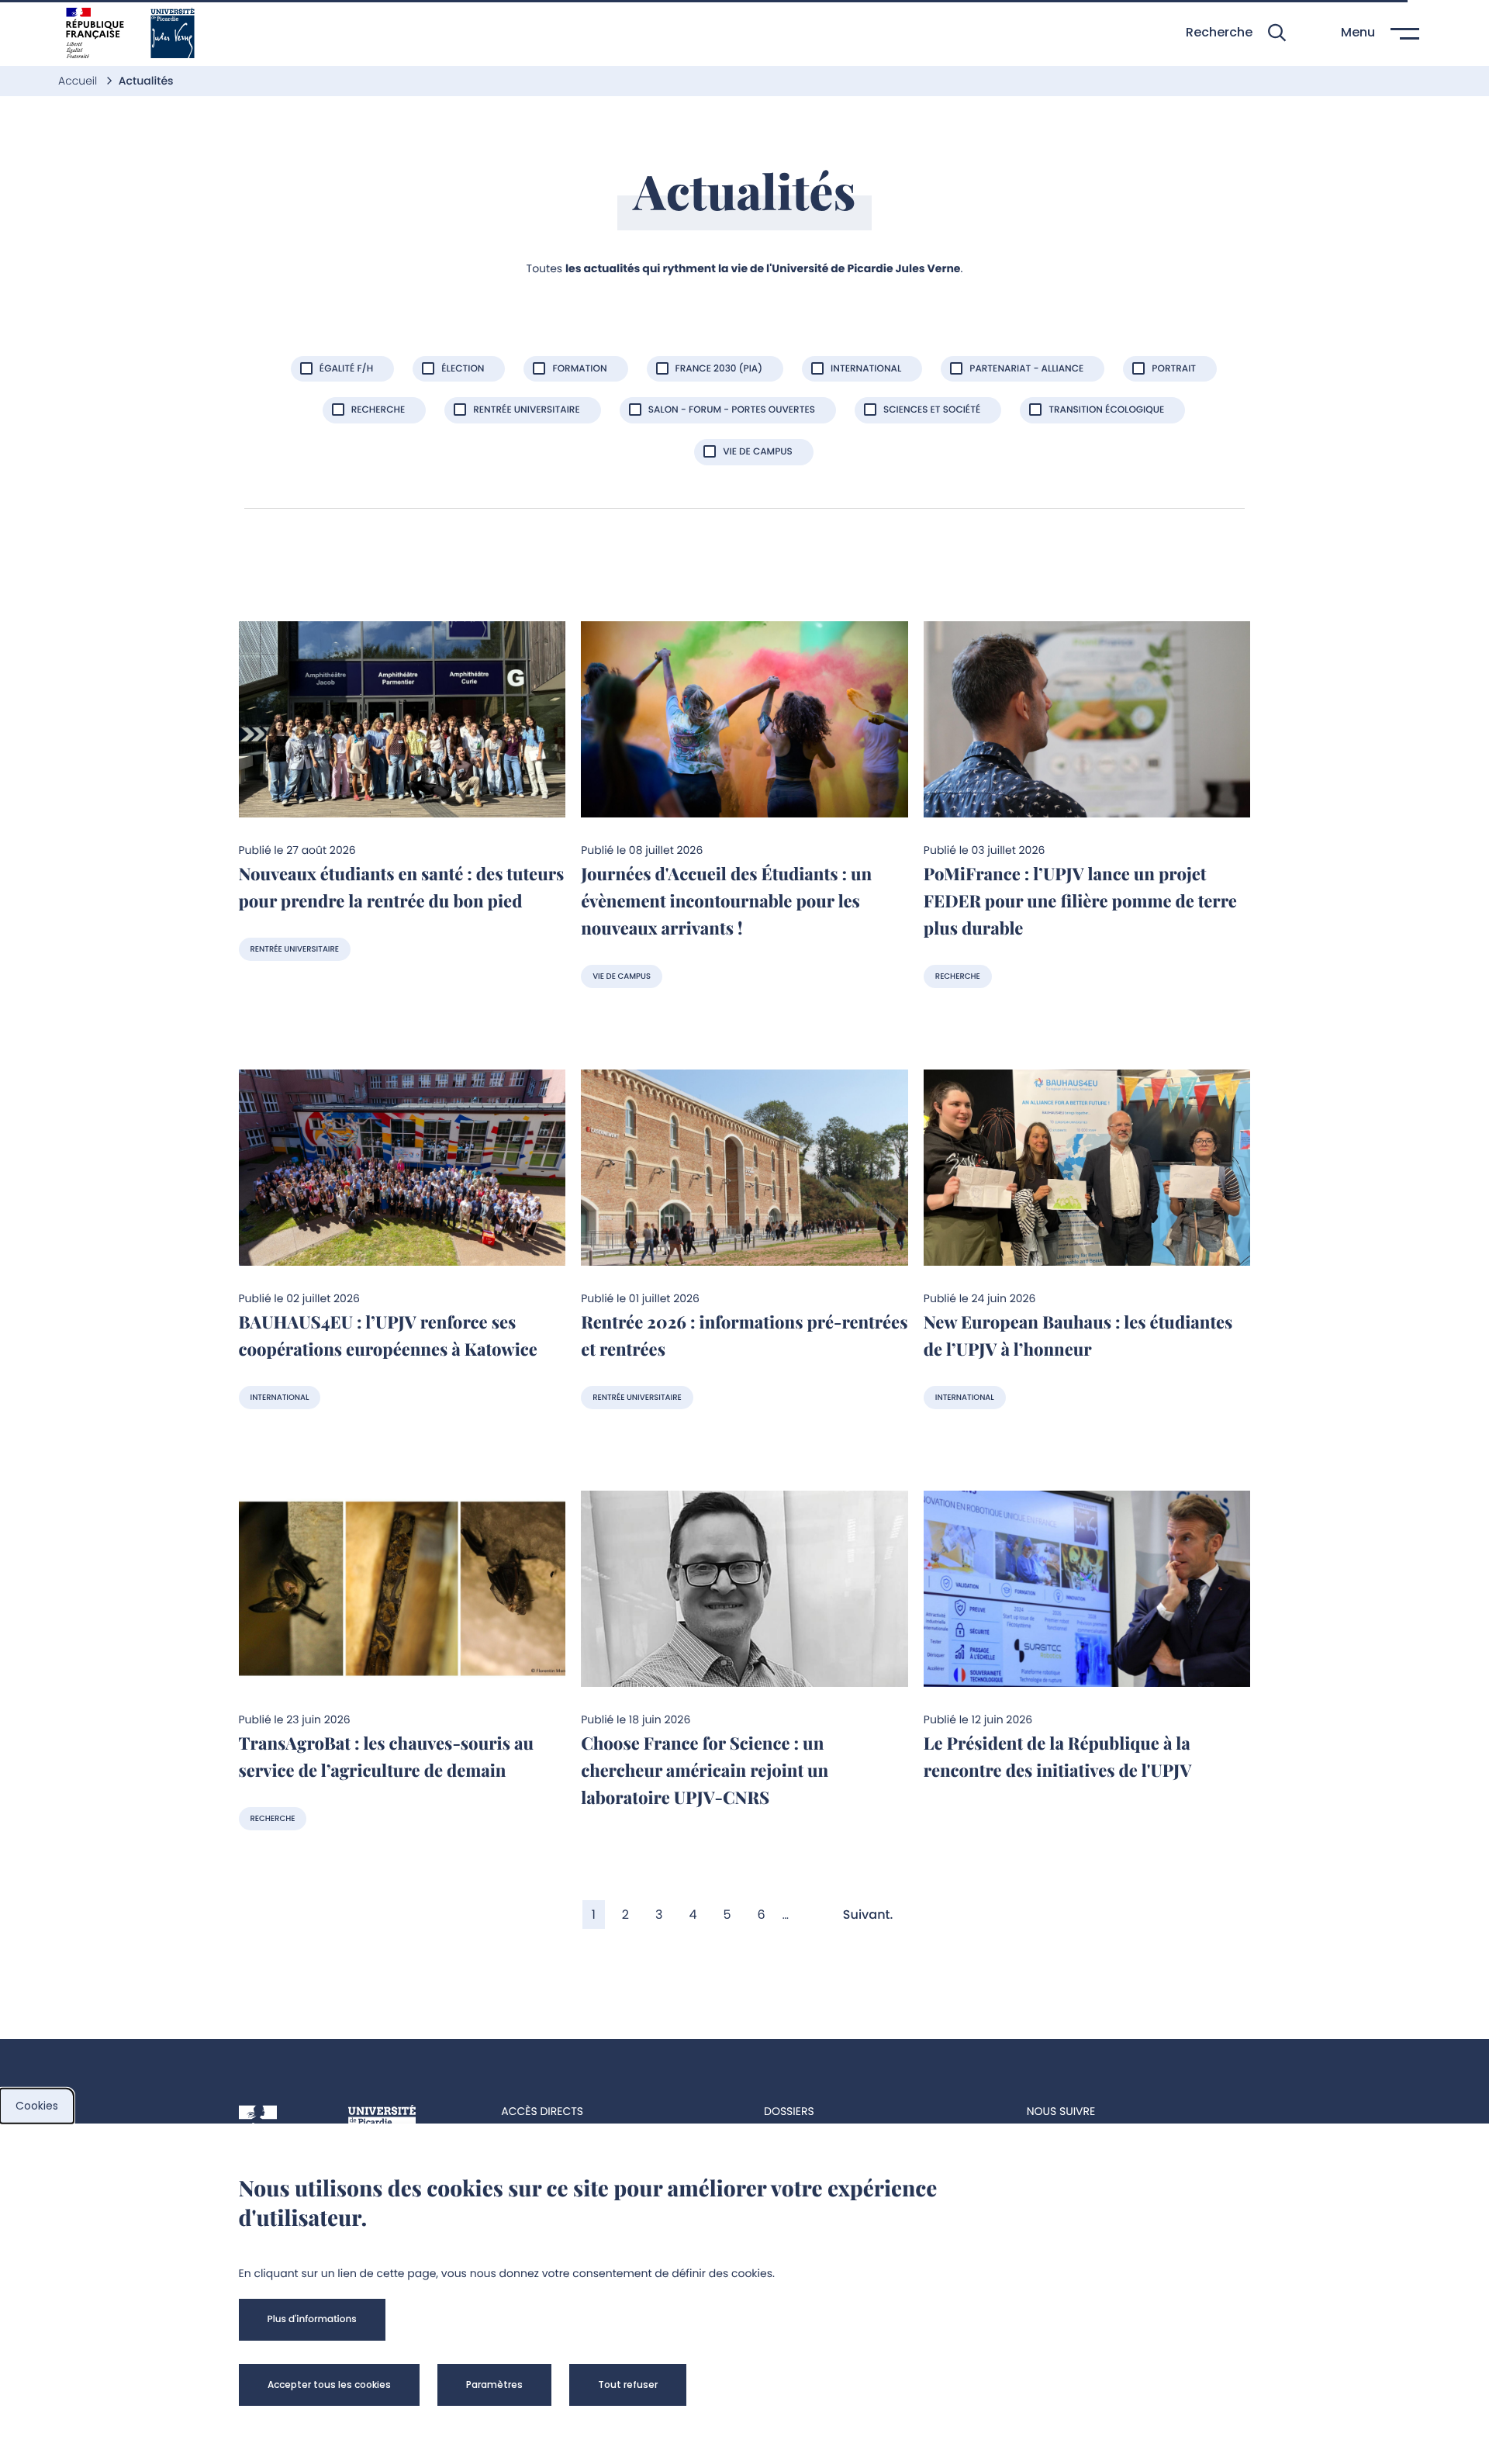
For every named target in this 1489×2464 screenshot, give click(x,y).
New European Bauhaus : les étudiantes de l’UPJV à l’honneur (1078, 1335)
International (866, 369)
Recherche (378, 410)
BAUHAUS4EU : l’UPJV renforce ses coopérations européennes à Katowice (388, 1335)
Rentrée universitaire (526, 410)
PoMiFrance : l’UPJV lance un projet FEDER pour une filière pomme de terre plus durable (1080, 900)
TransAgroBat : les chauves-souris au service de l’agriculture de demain (387, 1756)
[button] (1236, 33)
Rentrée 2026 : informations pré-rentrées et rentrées (744, 1335)
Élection (463, 369)
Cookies (37, 2106)
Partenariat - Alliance (1026, 369)
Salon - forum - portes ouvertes (732, 410)
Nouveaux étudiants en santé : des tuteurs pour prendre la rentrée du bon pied (402, 887)
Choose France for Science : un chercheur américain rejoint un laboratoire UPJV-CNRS (705, 1770)
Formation (579, 369)
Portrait (1174, 369)
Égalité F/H (346, 369)
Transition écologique (1106, 410)
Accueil (79, 81)
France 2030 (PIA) (719, 369)
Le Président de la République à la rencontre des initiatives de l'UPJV (1058, 1756)
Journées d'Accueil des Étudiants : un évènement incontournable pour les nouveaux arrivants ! (726, 900)
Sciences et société (932, 410)
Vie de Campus (758, 452)
